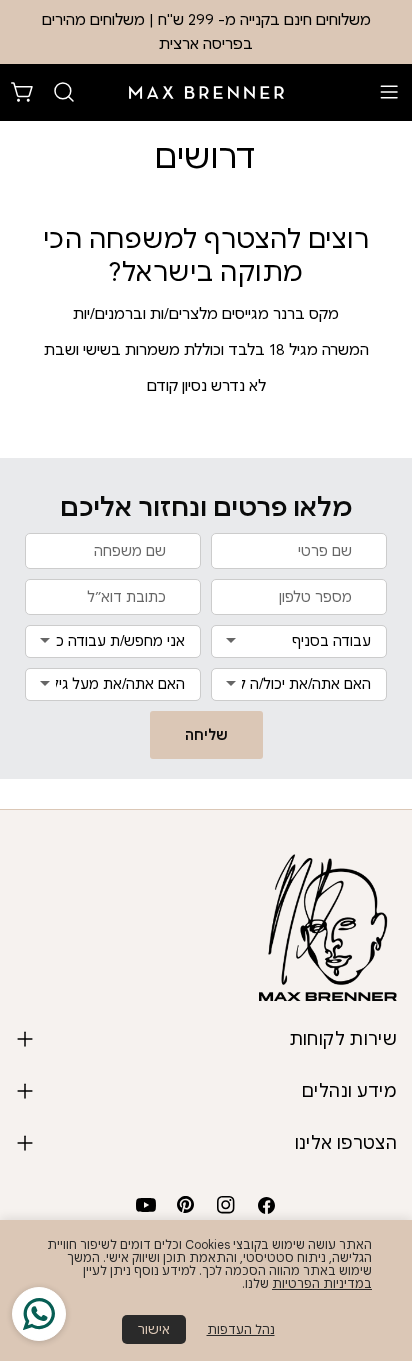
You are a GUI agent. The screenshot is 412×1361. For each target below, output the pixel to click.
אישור (154, 1329)
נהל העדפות (241, 1329)
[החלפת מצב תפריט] (389, 92)
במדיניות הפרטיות (322, 1283)
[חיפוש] (64, 92)
